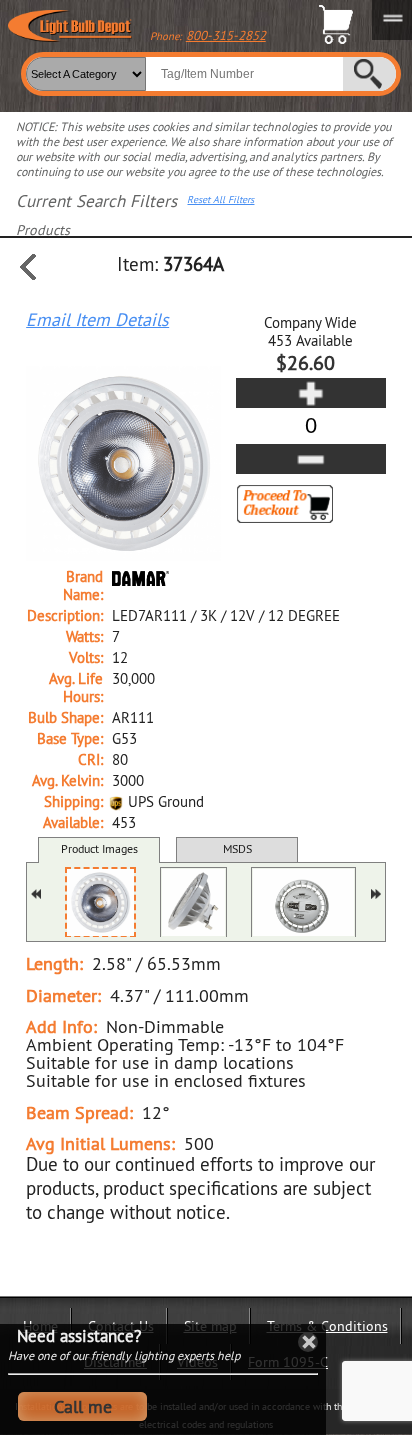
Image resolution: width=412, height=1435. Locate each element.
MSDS (237, 848)
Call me (83, 1406)
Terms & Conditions (327, 1326)
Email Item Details (97, 320)
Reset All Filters (220, 200)
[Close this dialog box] (308, 1342)
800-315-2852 (226, 35)
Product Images (99, 848)
